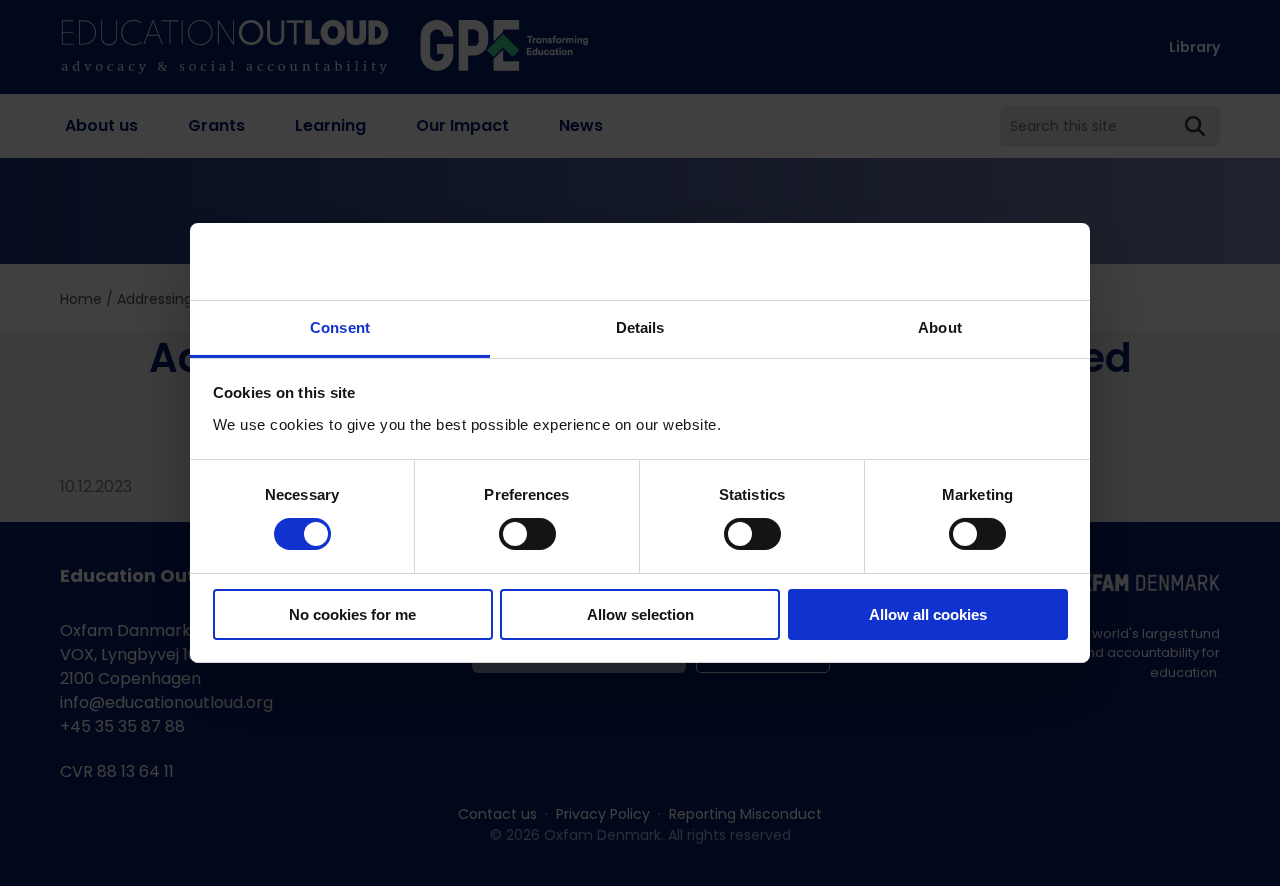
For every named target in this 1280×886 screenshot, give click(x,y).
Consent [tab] (340, 327)
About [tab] (940, 327)
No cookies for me (352, 614)
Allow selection (640, 614)
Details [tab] (640, 327)
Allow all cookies (928, 614)
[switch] (527, 534)
